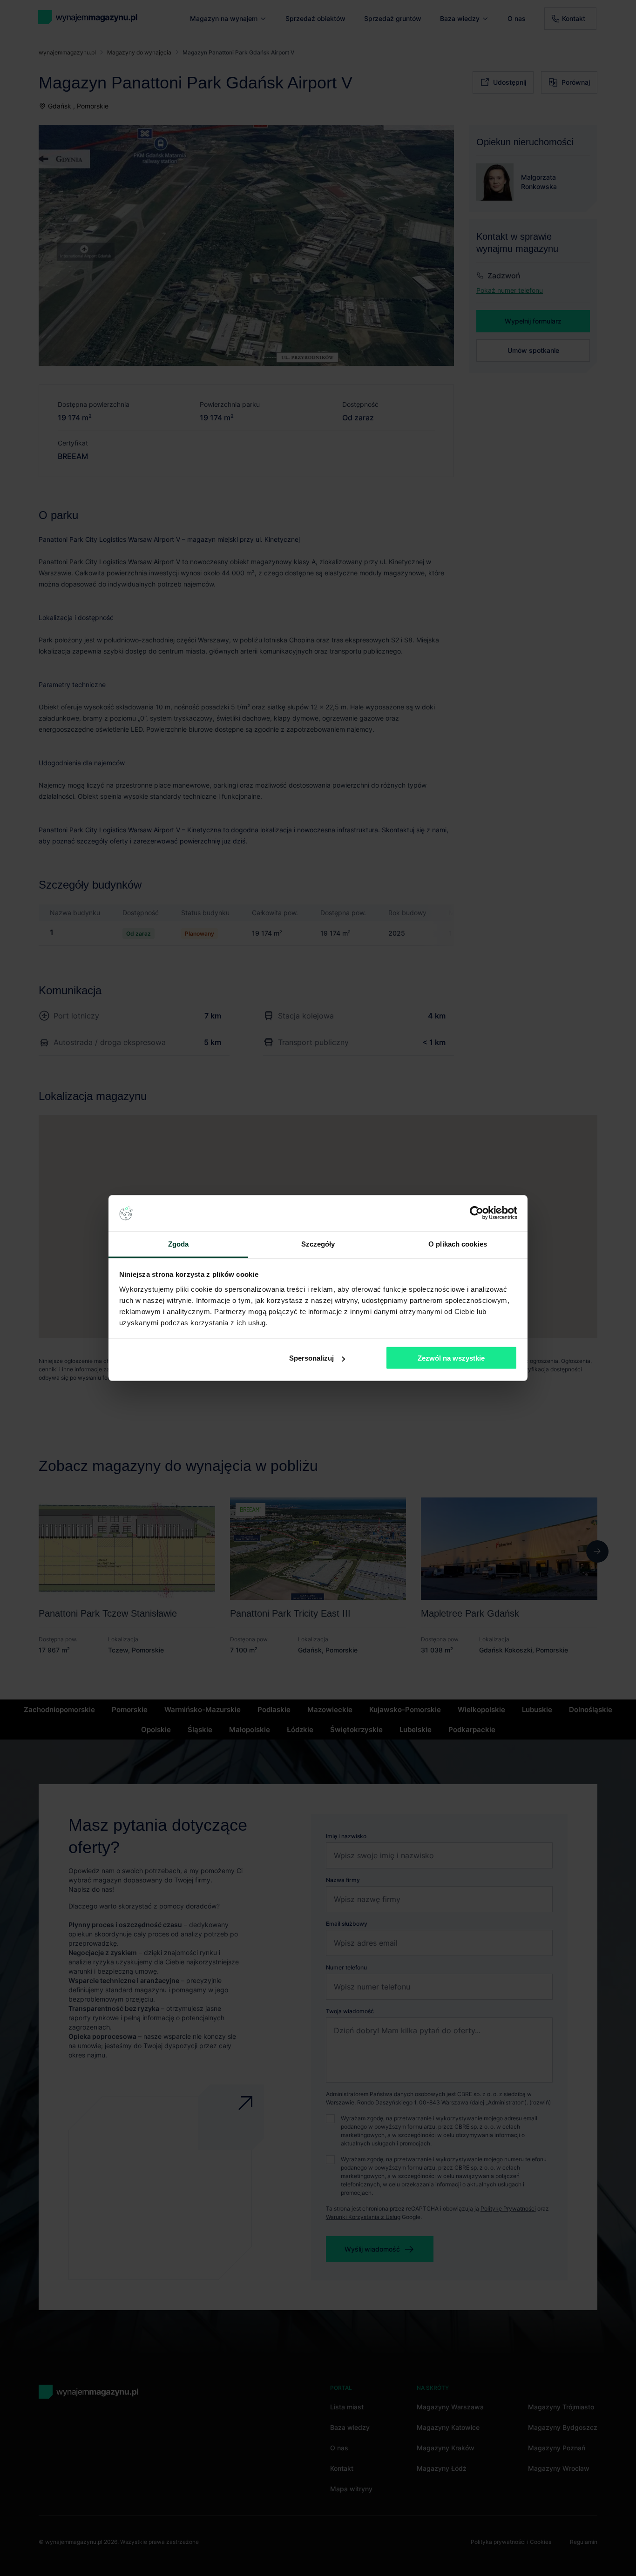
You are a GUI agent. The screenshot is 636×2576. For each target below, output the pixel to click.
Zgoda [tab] (179, 1244)
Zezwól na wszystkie (451, 1358)
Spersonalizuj (311, 1358)
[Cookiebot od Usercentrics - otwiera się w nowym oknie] (477, 1213)
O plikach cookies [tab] (458, 1244)
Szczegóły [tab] (318, 1244)
